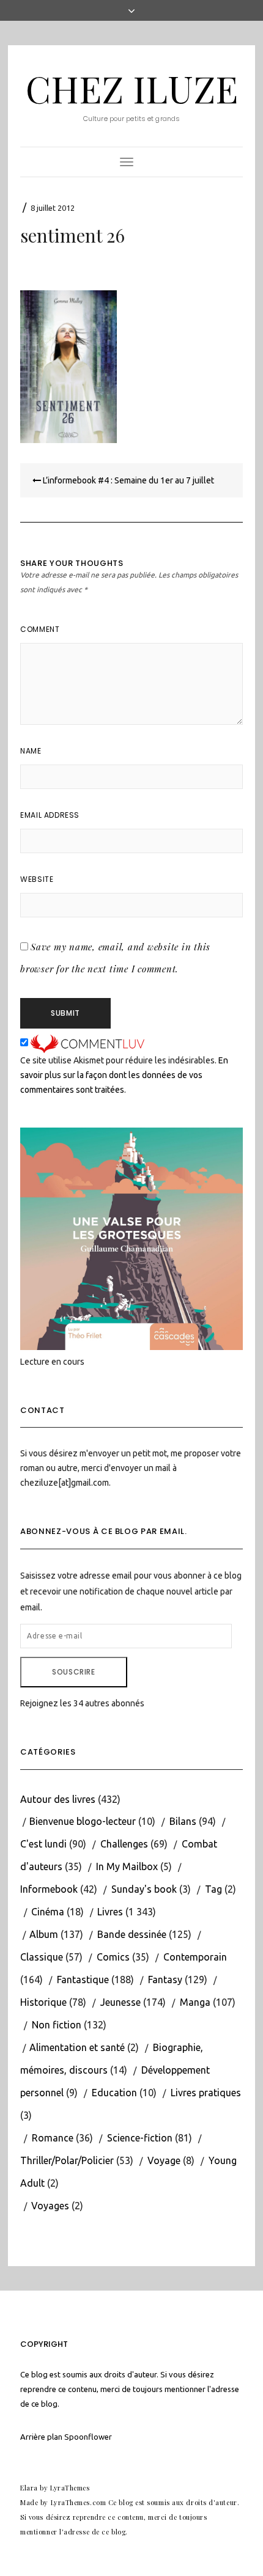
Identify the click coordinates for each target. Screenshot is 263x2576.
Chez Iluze (132, 88)
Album (44, 1934)
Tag (213, 1889)
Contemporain (195, 1957)
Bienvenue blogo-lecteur (83, 1821)
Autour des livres (58, 1799)
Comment (40, 629)
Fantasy (165, 1980)
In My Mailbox (127, 1866)
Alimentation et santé (77, 2047)
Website (37, 879)
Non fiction (57, 2025)
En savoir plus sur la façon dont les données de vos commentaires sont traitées (124, 1075)
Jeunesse (120, 2002)
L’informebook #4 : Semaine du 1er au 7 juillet (128, 480)
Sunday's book (144, 1889)
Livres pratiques (206, 2093)
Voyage (164, 2160)
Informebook (49, 1889)
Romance (53, 2138)
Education (114, 2093)
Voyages (50, 2206)
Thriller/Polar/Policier (67, 2160)
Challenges (124, 1844)
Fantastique (83, 1980)
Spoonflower (88, 2437)
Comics (113, 1957)
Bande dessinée (132, 1934)
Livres (110, 1912)
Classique (42, 1957)
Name (31, 751)
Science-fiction (140, 2138)
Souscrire (73, 1672)
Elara (29, 2488)
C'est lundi (43, 1844)
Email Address (50, 815)
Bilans (183, 1821)
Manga (195, 2002)
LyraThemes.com (79, 2502)
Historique (43, 2002)
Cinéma (48, 1912)
